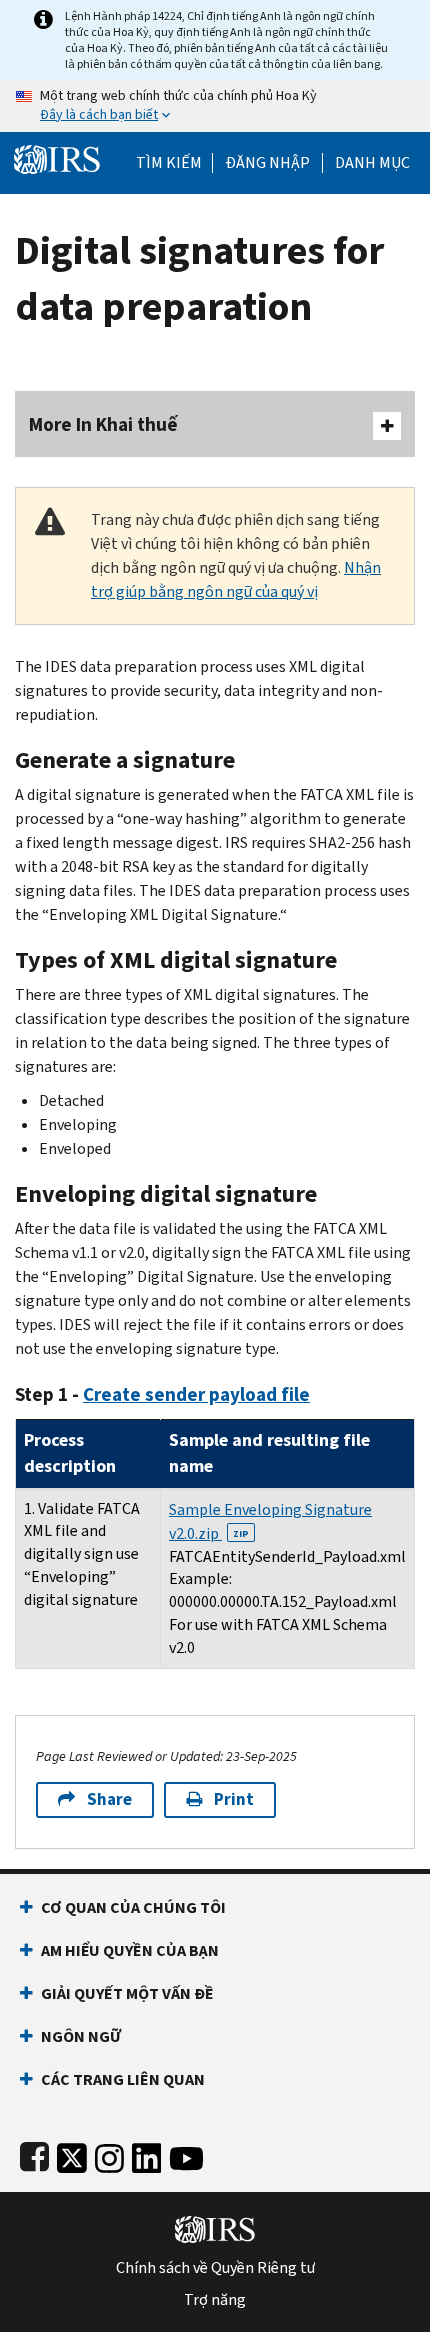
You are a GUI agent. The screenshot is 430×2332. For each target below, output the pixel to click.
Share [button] (109, 1799)
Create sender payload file (196, 1394)
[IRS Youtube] (186, 2154)
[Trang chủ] (57, 157)
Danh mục (372, 163)
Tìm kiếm (169, 163)
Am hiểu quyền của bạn (130, 1950)
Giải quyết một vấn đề (127, 1993)
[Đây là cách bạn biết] (215, 106)
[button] (267, 163)
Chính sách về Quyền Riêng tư (215, 2268)
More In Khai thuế (103, 424)
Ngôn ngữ (81, 2036)
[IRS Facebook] (34, 2154)
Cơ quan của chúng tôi (133, 1907)
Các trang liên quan (123, 2079)
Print (234, 1799)
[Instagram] (109, 2154)
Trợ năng (215, 2300)
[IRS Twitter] (72, 2154)
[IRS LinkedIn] (147, 2154)
